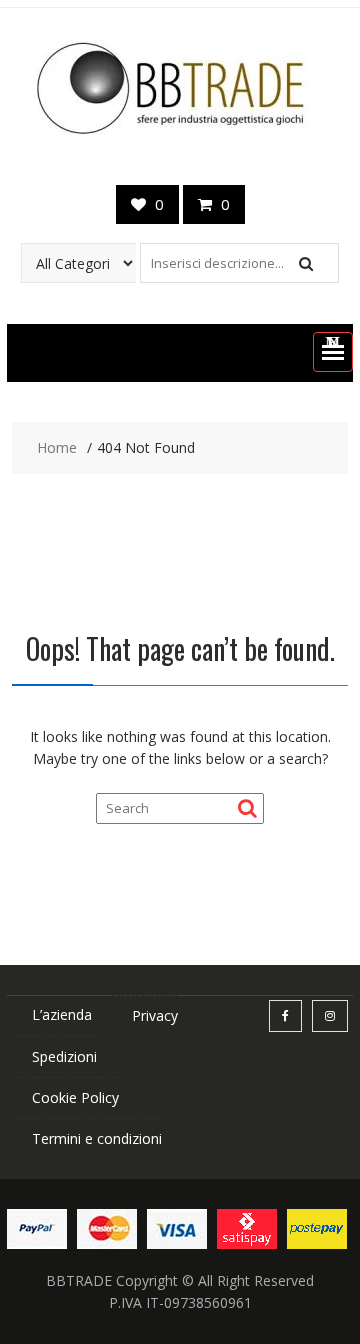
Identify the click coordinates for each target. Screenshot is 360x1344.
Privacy (155, 1015)
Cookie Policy (75, 1097)
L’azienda (62, 1014)
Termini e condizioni (97, 1138)
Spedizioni (64, 1056)
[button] (333, 352)
